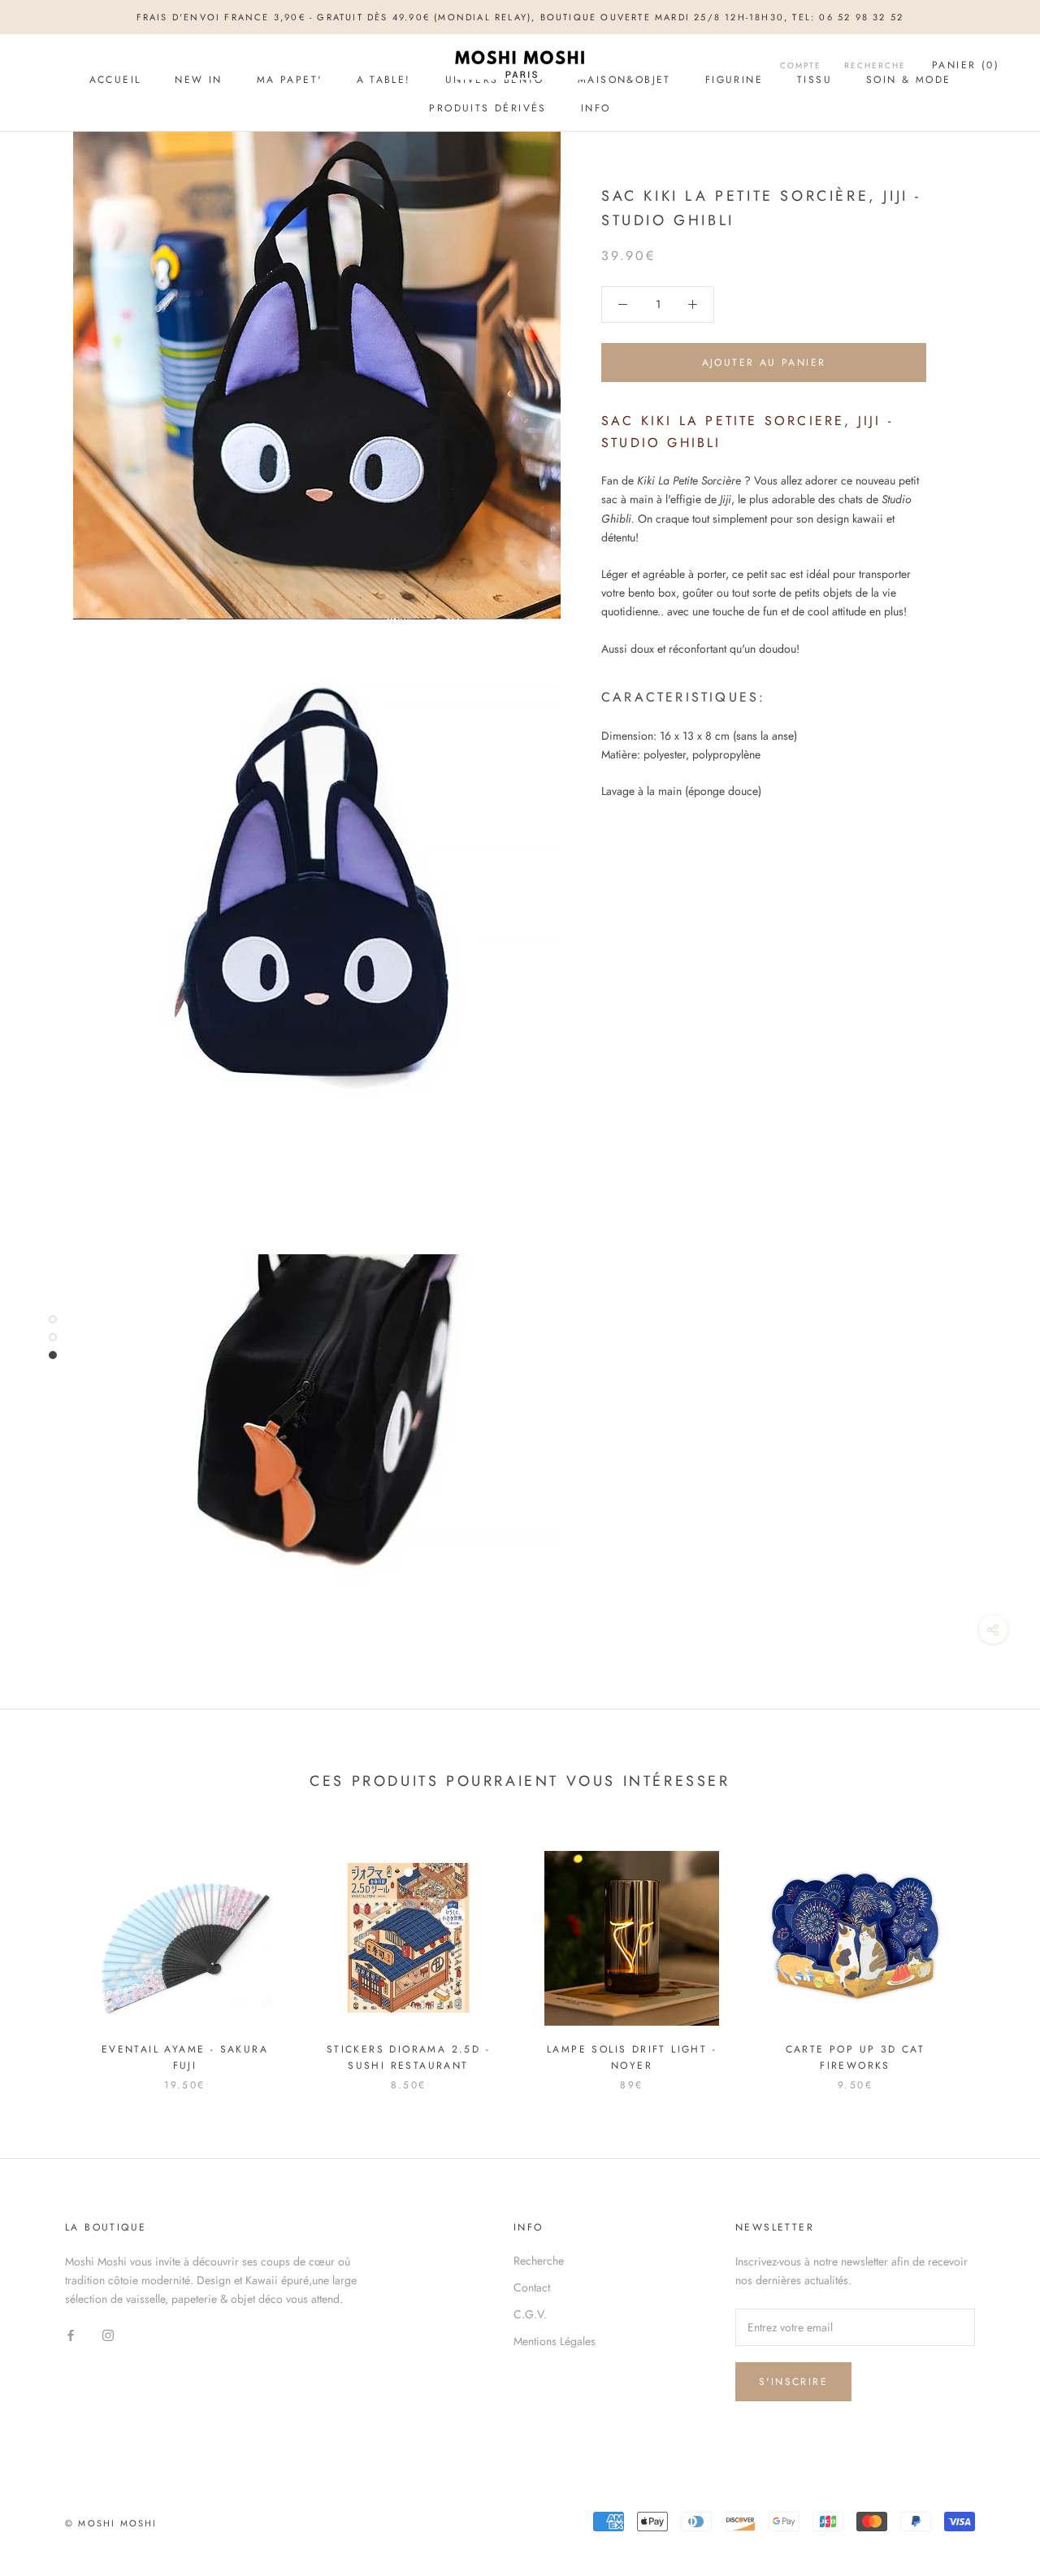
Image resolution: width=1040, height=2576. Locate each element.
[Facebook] (71, 2334)
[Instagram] (108, 2334)
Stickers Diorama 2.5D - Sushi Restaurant (408, 2057)
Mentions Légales (555, 2341)
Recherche (539, 2261)
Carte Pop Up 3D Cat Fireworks (856, 2057)
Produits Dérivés (487, 108)
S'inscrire (793, 2382)
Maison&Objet (624, 80)
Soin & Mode (908, 80)
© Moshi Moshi (111, 2523)
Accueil (115, 80)
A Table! (384, 80)
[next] (989, 1954)
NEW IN (198, 80)
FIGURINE (734, 80)
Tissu (815, 80)
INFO (596, 108)
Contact (532, 2287)
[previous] (51, 1954)
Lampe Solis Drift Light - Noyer (632, 2057)
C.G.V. (530, 2314)
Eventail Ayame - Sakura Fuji (185, 2057)
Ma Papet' (290, 80)
